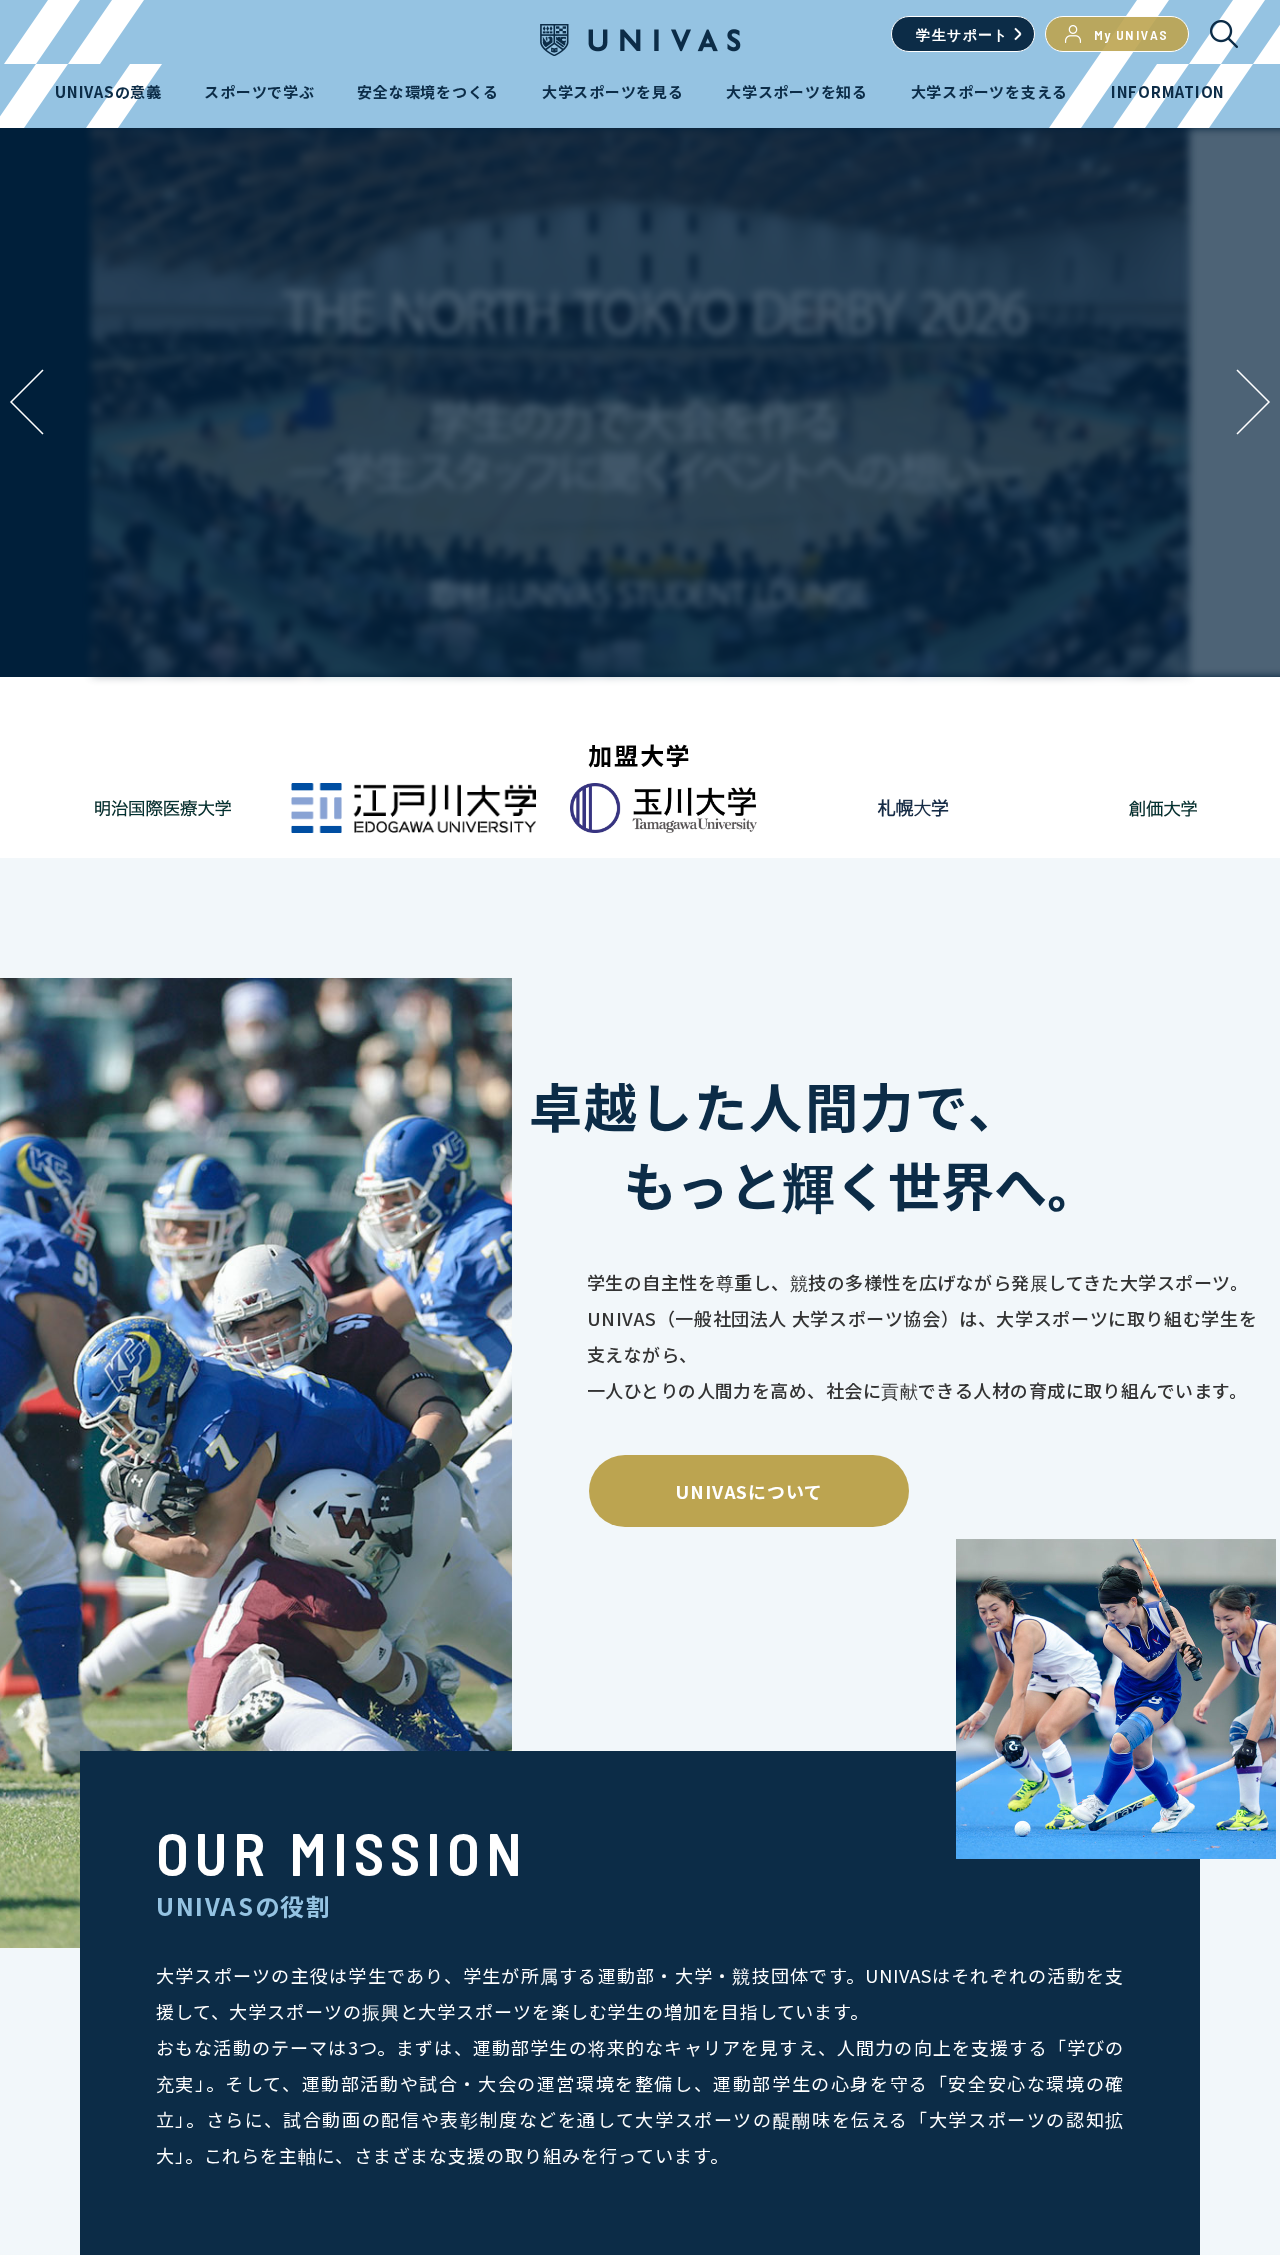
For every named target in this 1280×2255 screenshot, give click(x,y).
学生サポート (962, 34)
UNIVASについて (749, 1491)
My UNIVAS (1131, 34)
